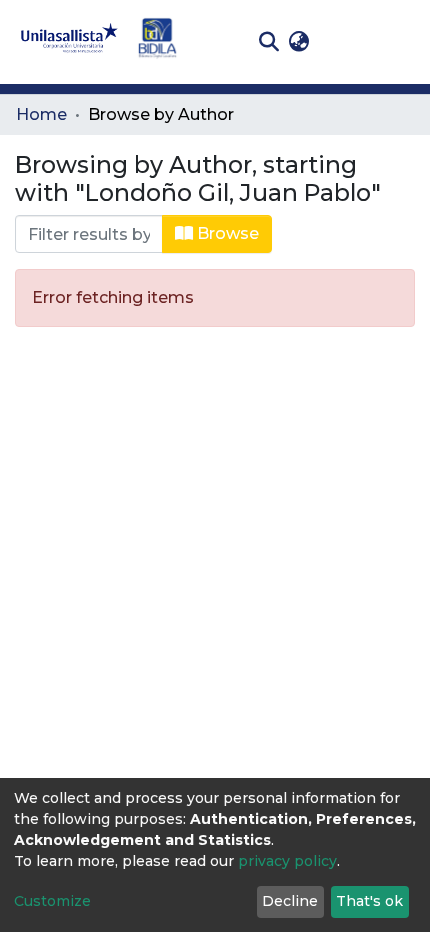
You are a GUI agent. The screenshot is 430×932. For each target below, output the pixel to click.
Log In (345, 41)
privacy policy (287, 861)
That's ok (369, 901)
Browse (226, 233)
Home (41, 114)
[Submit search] (268, 42)
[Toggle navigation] (400, 42)
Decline (290, 901)
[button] (298, 42)
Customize (52, 901)
